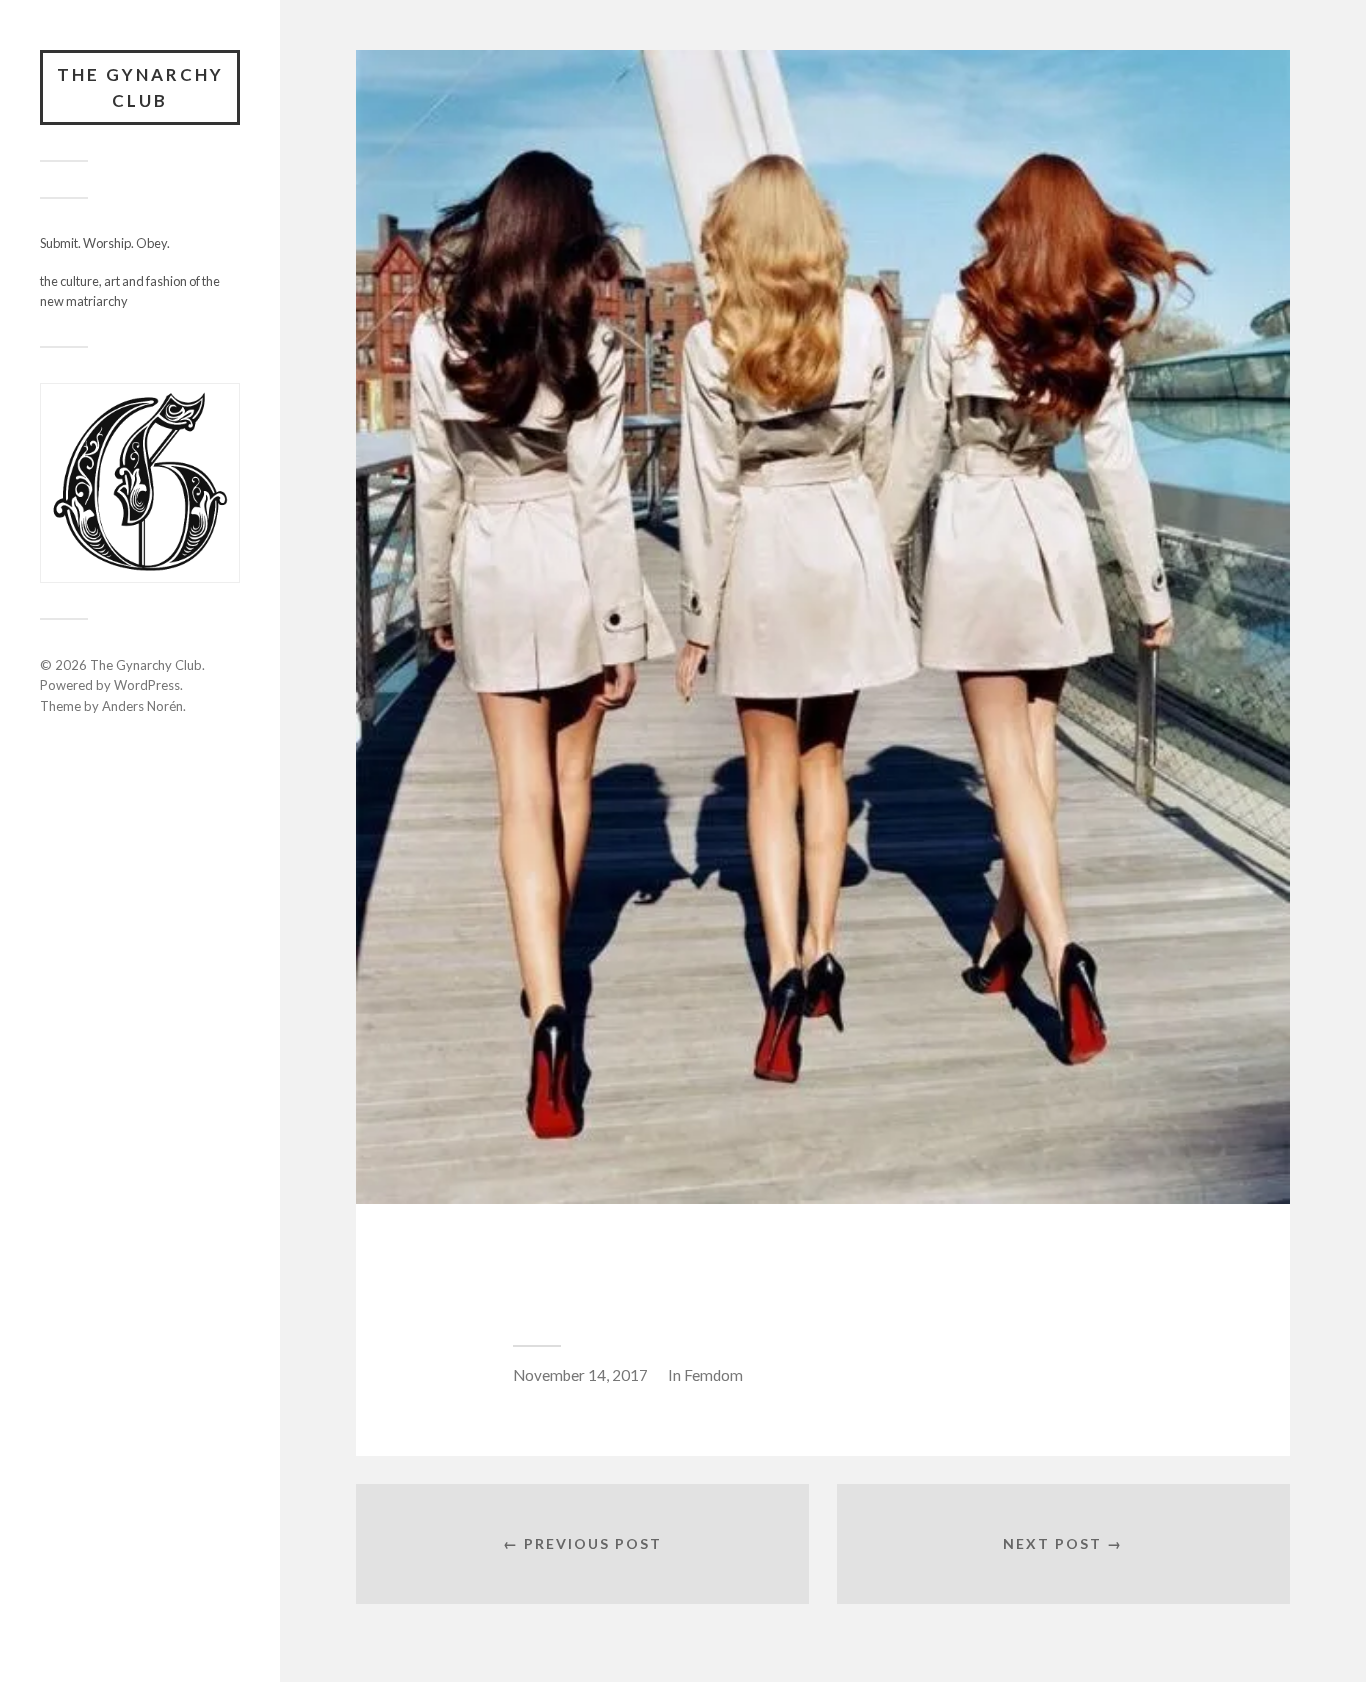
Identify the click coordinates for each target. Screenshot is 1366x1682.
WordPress (147, 685)
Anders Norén (142, 706)
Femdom (713, 1375)
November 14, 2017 (580, 1375)
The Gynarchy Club (140, 87)
